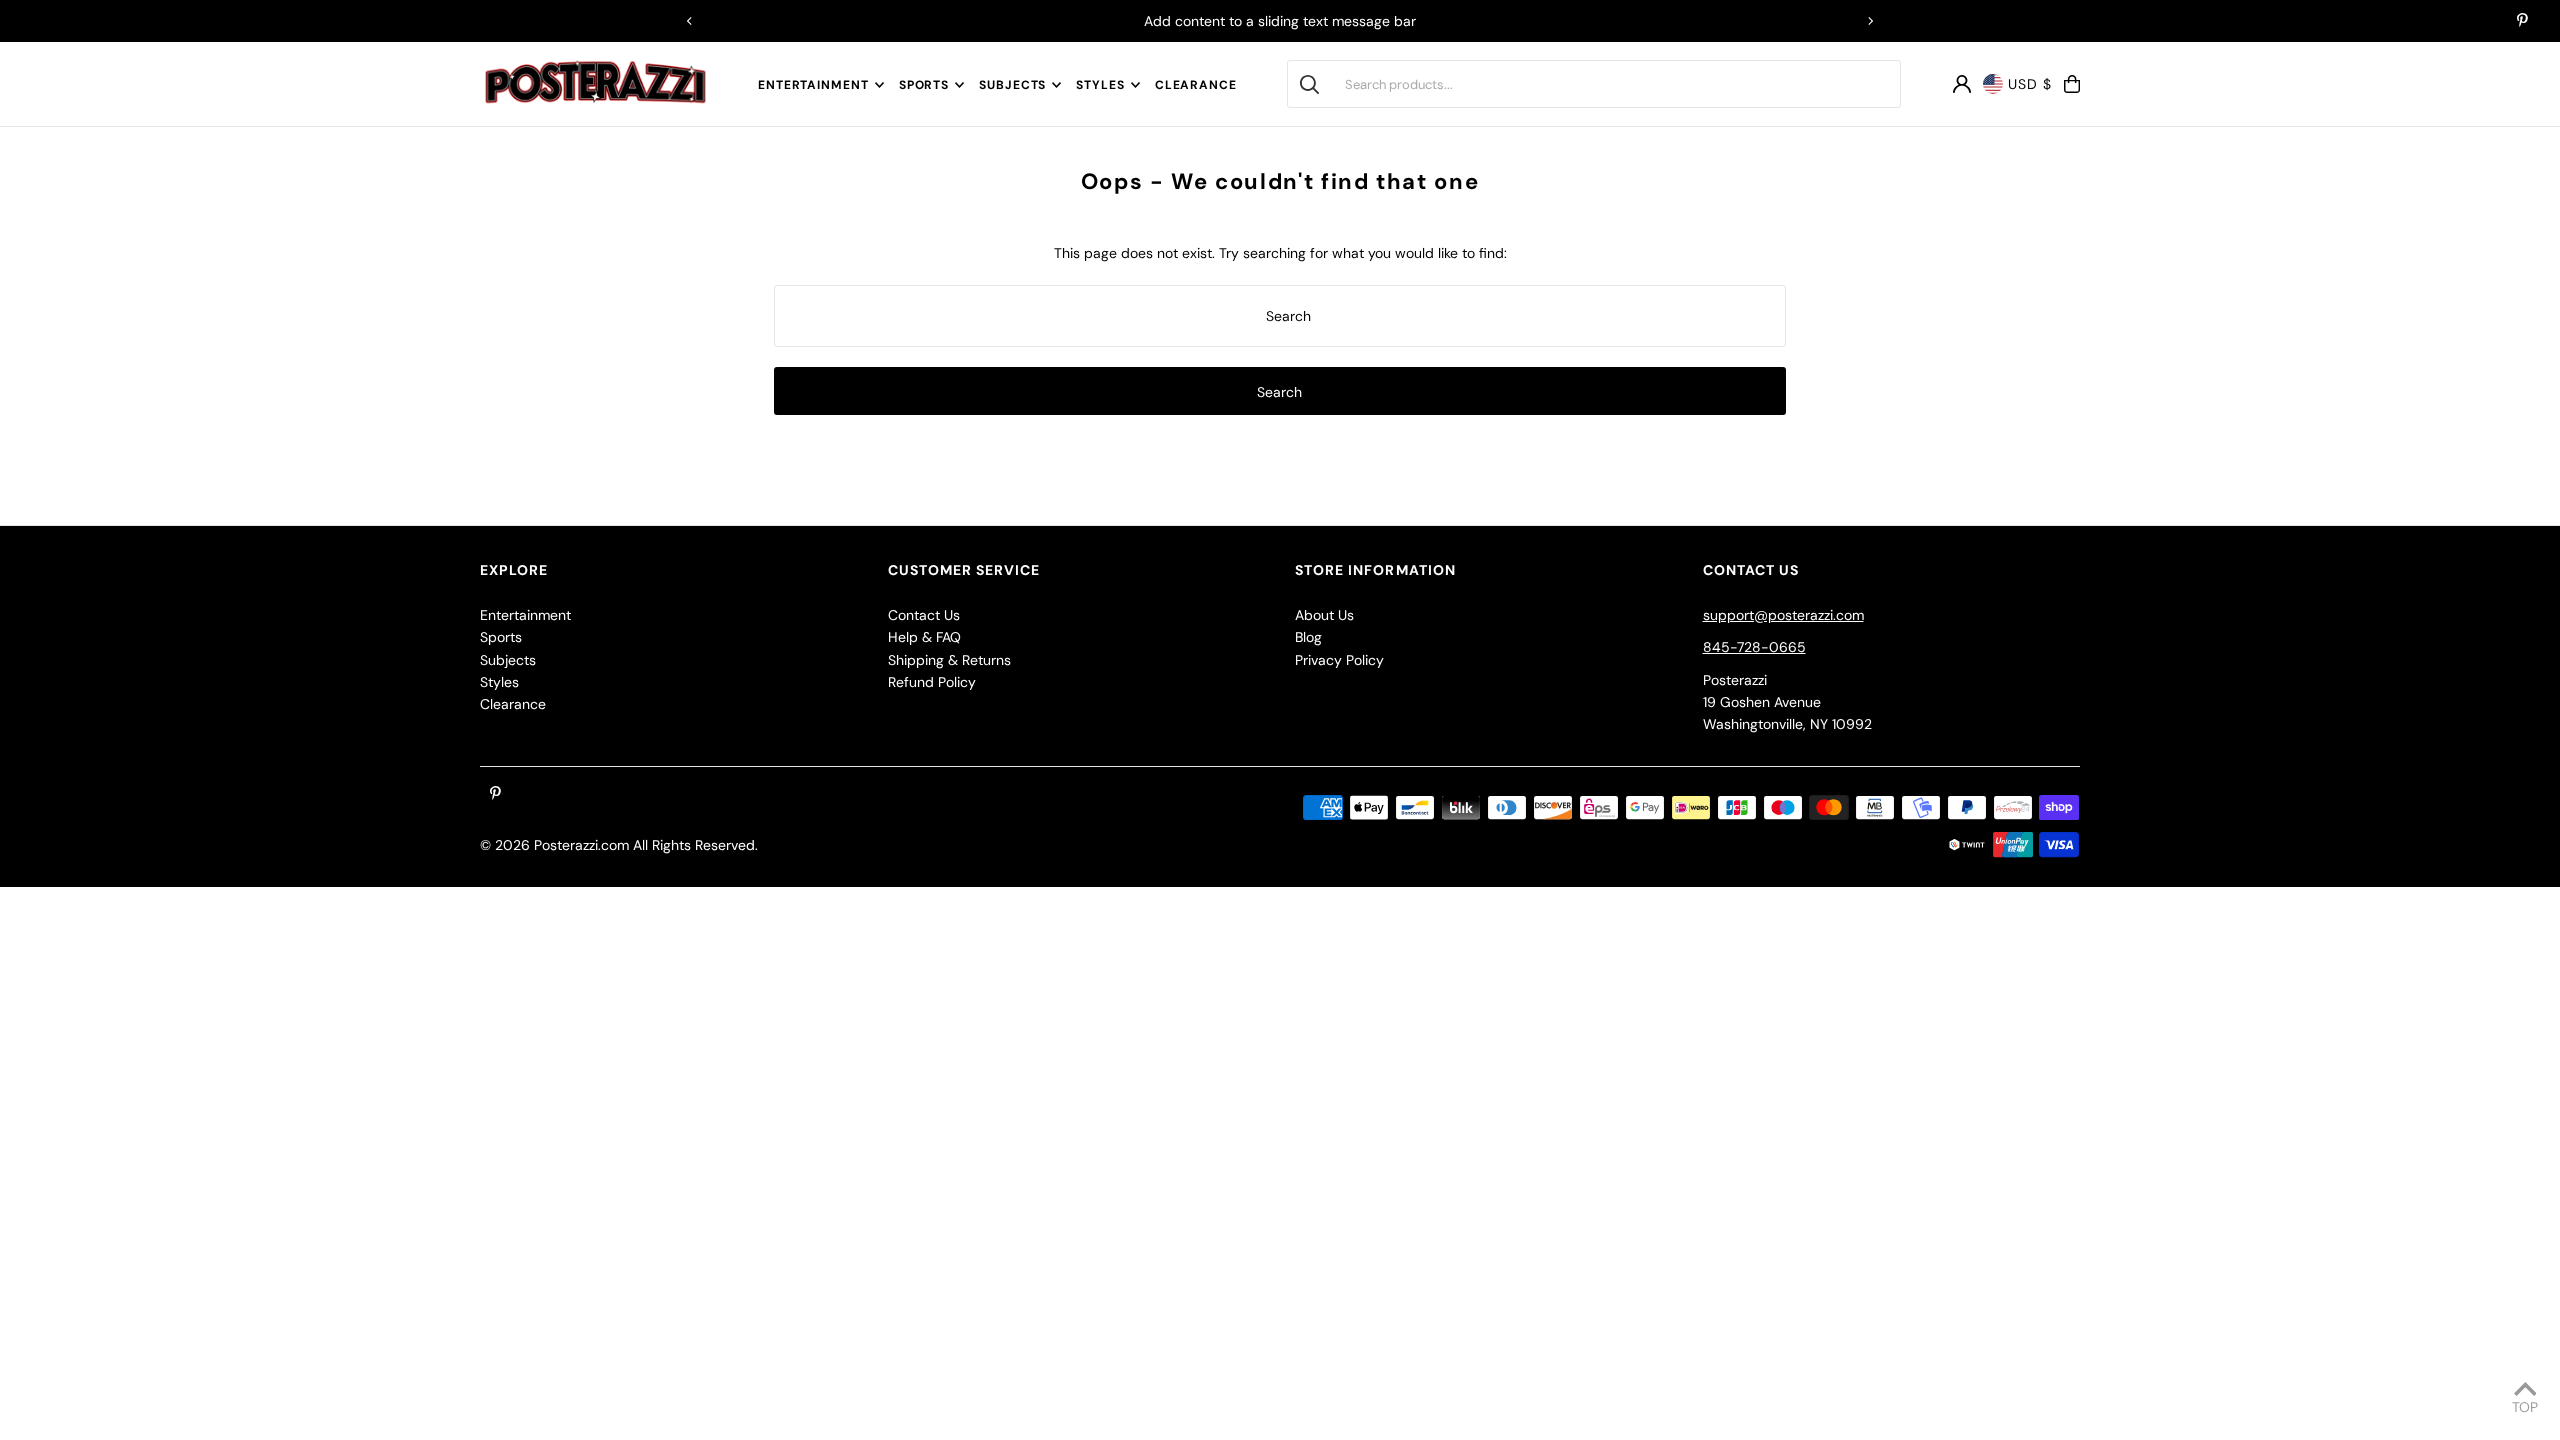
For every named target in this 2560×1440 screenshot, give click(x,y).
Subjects (1012, 85)
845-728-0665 (1754, 647)
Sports (924, 85)
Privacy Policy (1339, 660)
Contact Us (924, 615)
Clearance (513, 704)
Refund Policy (932, 682)
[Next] (1870, 21)
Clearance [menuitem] (1196, 85)
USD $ (2030, 84)
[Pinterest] (2522, 22)
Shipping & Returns (949, 660)
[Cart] (2072, 84)
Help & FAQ (924, 637)
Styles (1100, 85)
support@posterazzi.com (1783, 615)
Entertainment (813, 85)
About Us (1324, 615)
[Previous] (690, 21)
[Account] (1962, 84)
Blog (1308, 637)
